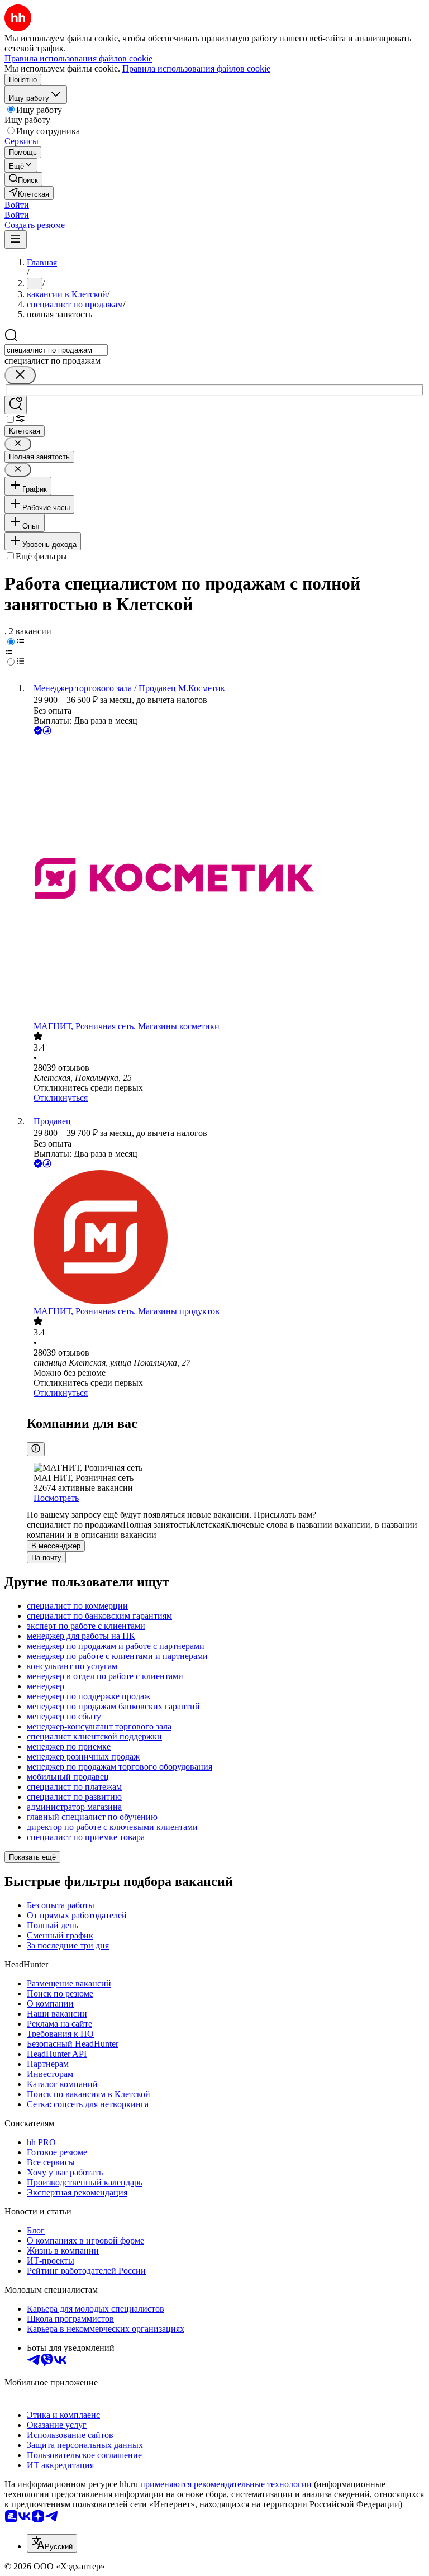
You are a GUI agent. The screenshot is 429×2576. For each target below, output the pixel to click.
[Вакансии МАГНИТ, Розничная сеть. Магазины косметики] (226, 879)
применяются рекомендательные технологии (226, 2484)
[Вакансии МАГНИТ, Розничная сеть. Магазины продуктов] (226, 1238)
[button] (17, 205)
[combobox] (56, 350)
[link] (23, 179)
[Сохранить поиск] (16, 405)
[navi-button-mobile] (16, 239)
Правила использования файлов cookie (196, 68)
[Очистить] (20, 375)
